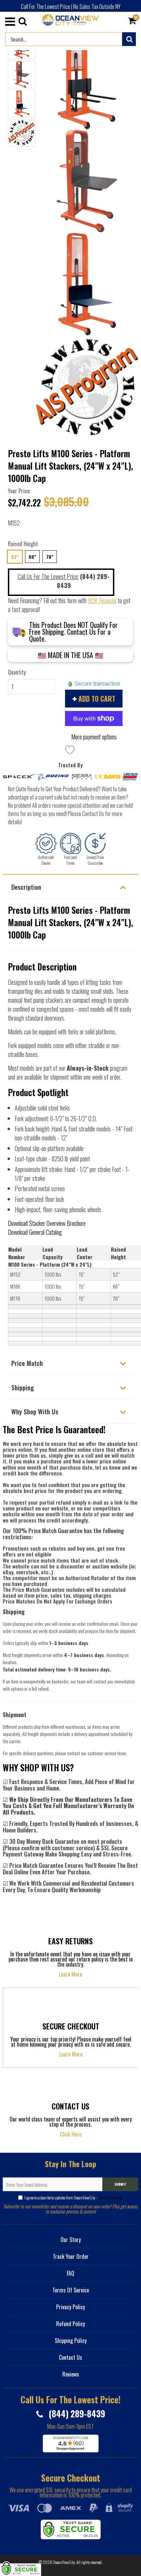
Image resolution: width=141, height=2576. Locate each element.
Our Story (71, 2240)
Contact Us (70, 2357)
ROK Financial (102, 600)
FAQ (70, 2273)
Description (26, 887)
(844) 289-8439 (76, 2413)
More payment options (94, 737)
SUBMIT (120, 2184)
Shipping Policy (71, 2341)
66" (32, 557)
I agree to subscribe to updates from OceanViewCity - (73, 2198)
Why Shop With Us (35, 1411)
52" (15, 557)
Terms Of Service (110, 2198)
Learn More (70, 1974)
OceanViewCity (64, 2562)
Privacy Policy (70, 2307)
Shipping (23, 1387)
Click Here (71, 2134)
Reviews (71, 2374)
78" (50, 557)
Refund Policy (70, 2324)
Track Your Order (71, 2256)
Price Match (27, 1363)
